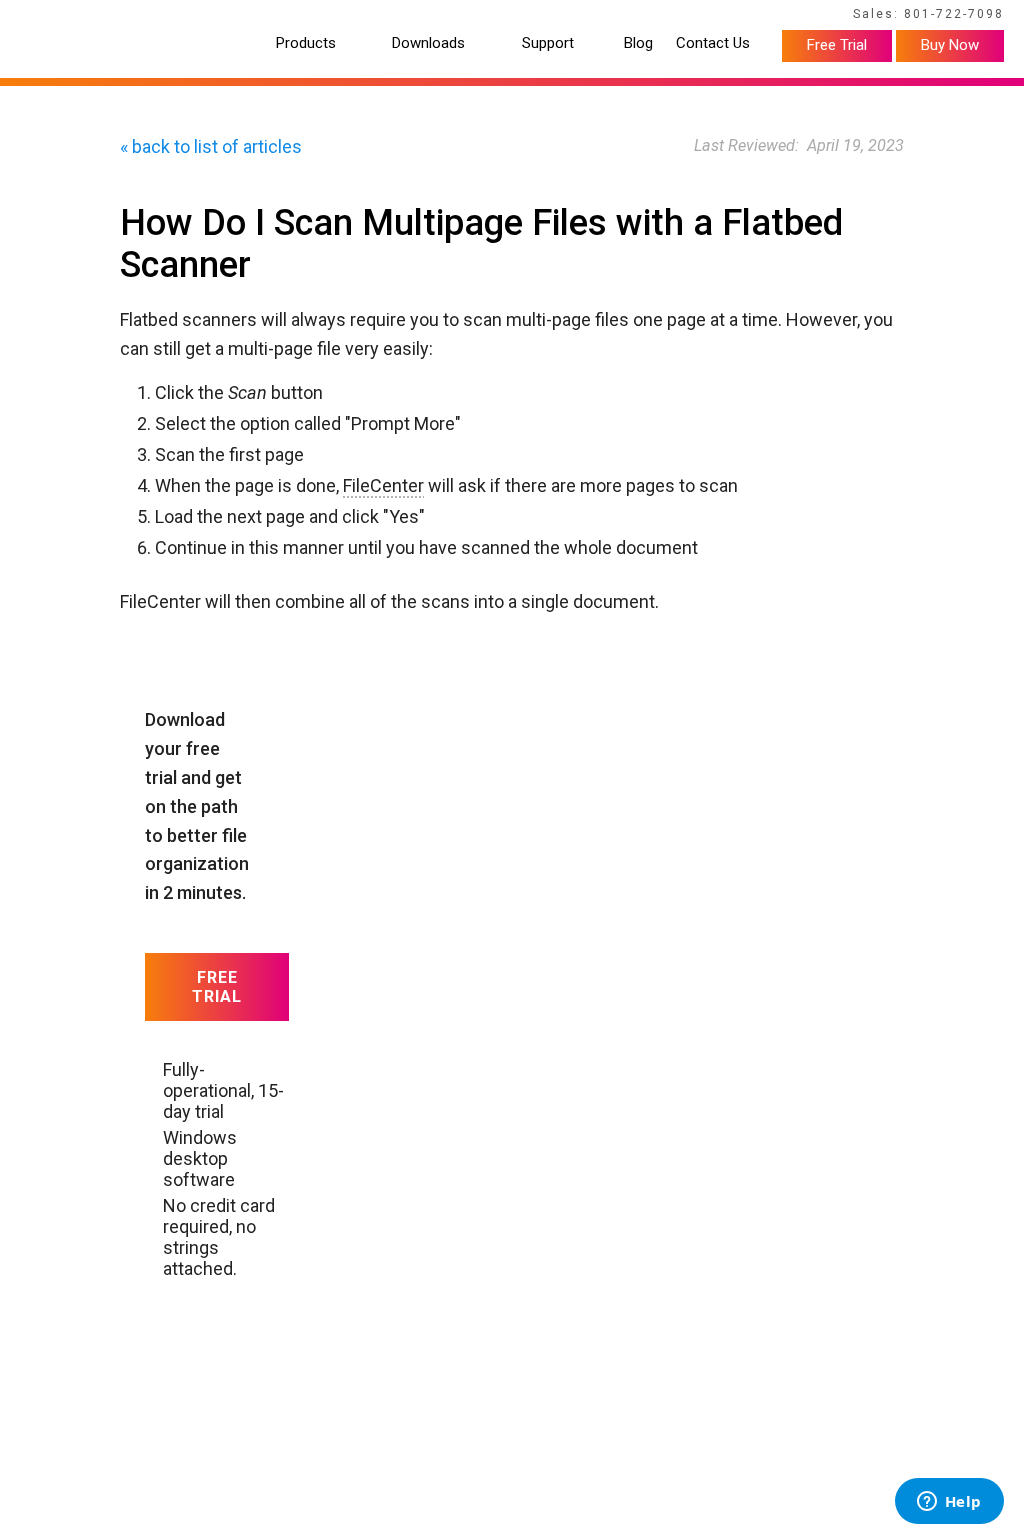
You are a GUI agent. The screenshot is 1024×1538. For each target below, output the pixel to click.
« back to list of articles (211, 146)
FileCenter (383, 485)
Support (548, 43)
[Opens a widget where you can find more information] (949, 1503)
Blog (638, 43)
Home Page (58, 17)
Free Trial (837, 45)
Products (306, 43)
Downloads (428, 43)
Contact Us (713, 43)
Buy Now (950, 45)
